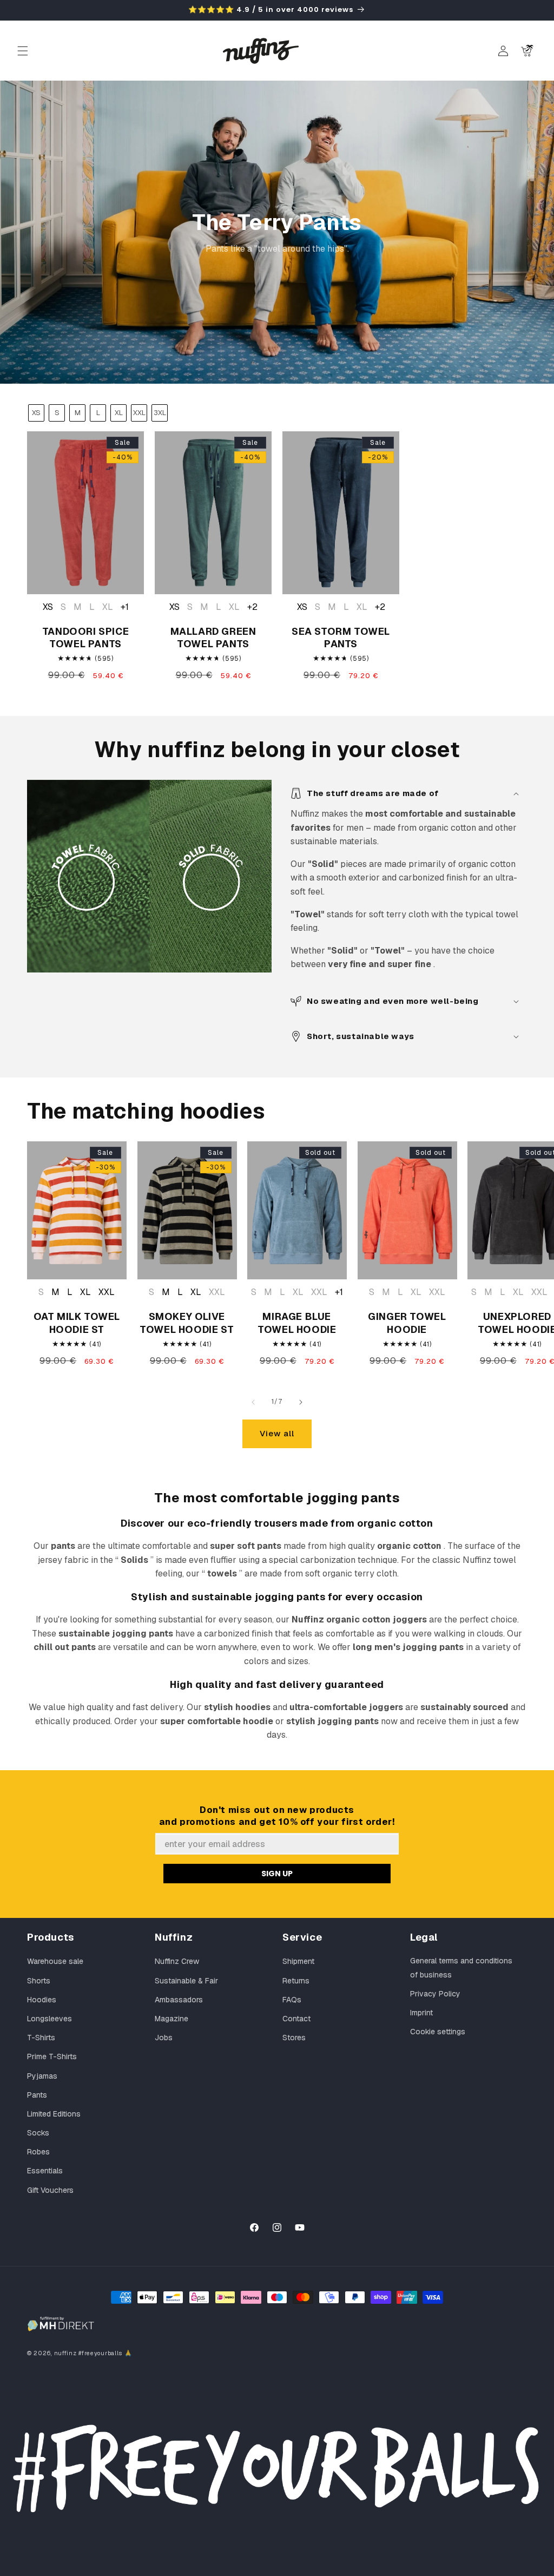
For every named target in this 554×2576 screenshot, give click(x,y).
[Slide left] (253, 1402)
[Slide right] (301, 1402)
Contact (296, 2019)
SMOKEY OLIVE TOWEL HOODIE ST (187, 1323)
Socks (38, 2133)
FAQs (292, 2000)
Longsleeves (50, 2019)
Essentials (45, 2171)
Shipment (298, 1961)
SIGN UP (277, 1874)
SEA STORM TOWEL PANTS (341, 638)
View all (277, 1433)
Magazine (172, 2019)
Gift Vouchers (50, 2190)
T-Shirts (41, 2038)
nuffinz (65, 2353)
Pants (37, 2095)
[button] (23, 51)
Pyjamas (42, 2076)
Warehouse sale (55, 1961)
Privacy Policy (435, 1994)
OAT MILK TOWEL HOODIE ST (77, 1323)
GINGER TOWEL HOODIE (407, 1323)
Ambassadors (179, 2000)
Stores (294, 2038)
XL (119, 413)
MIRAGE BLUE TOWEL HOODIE (297, 1323)
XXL (139, 413)
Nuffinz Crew (177, 1961)
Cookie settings (438, 2032)
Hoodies (42, 2000)
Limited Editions (54, 2114)
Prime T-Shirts (52, 2056)
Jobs (164, 2038)
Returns (296, 1981)
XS (36, 413)
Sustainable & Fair (186, 1981)
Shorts (39, 1981)
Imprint (421, 2013)
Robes (38, 2152)
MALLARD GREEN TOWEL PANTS (213, 638)
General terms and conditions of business (461, 1967)
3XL (160, 413)
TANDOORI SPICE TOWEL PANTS (85, 638)
